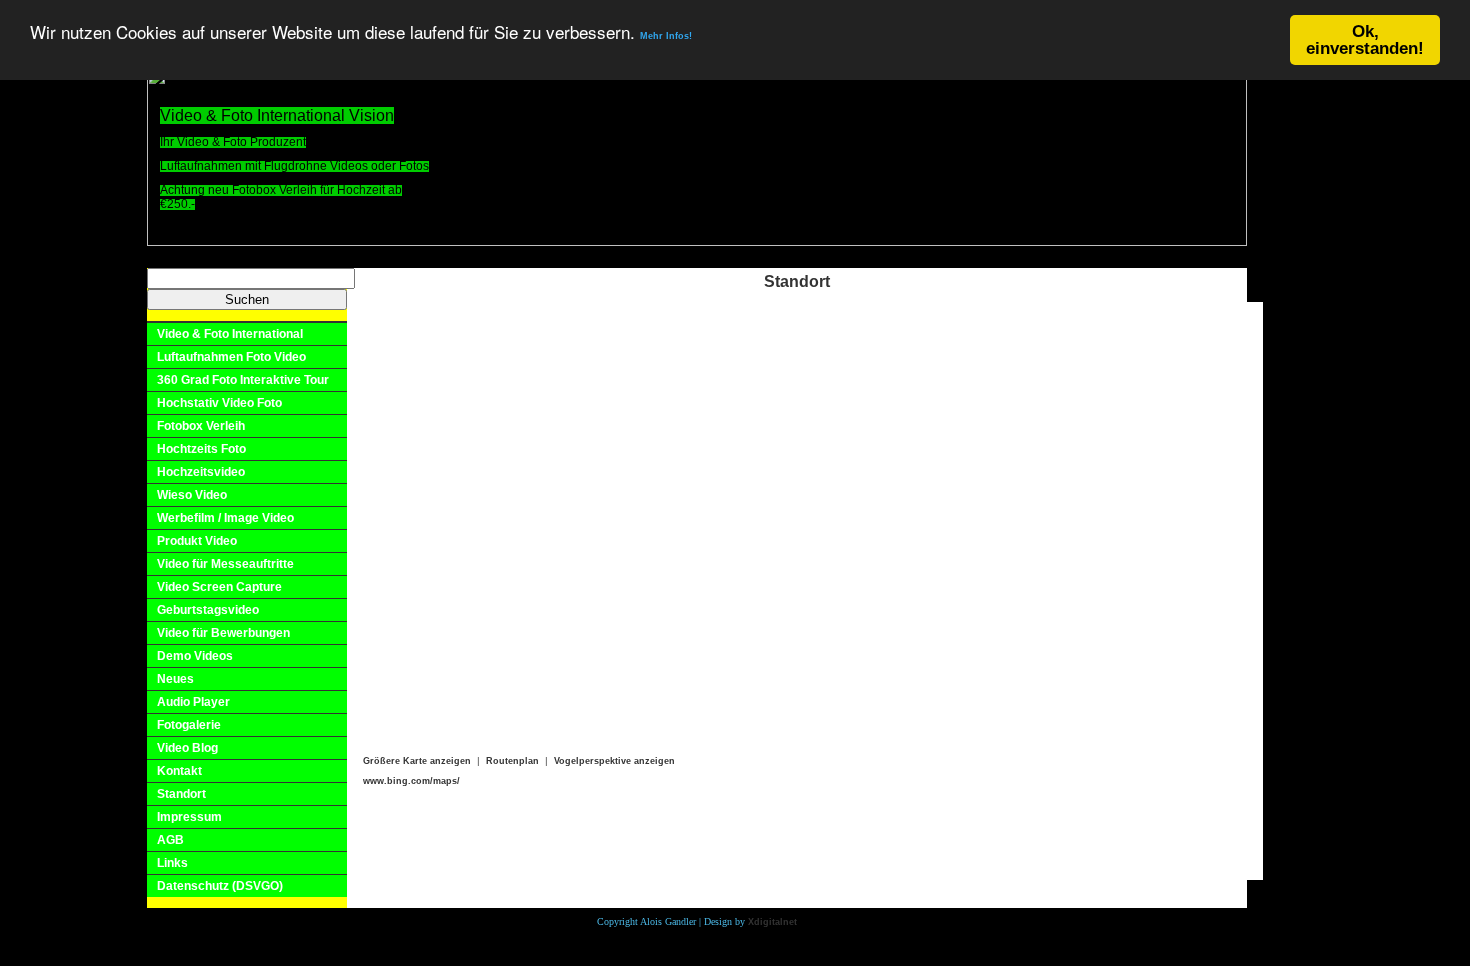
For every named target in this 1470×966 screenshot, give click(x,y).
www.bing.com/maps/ (411, 781)
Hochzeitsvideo (201, 472)
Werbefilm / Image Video (225, 518)
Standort (181, 794)
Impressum (189, 817)
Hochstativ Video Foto (219, 403)
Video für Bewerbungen (223, 633)
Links (172, 863)
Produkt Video (197, 541)
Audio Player (193, 702)
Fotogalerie (189, 725)
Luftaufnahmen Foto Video (231, 357)
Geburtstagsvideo (208, 610)
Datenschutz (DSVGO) (220, 886)
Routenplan (512, 761)
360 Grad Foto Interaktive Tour (243, 380)
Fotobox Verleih (201, 426)
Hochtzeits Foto (201, 449)
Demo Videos (195, 656)
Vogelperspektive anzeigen (614, 761)
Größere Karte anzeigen (417, 761)
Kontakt (179, 771)
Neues (175, 679)
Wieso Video (192, 495)
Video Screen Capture (219, 587)
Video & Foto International (230, 334)
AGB (170, 840)
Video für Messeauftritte (225, 564)
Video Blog (187, 748)
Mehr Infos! (666, 37)
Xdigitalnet (772, 922)
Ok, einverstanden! (1365, 40)
